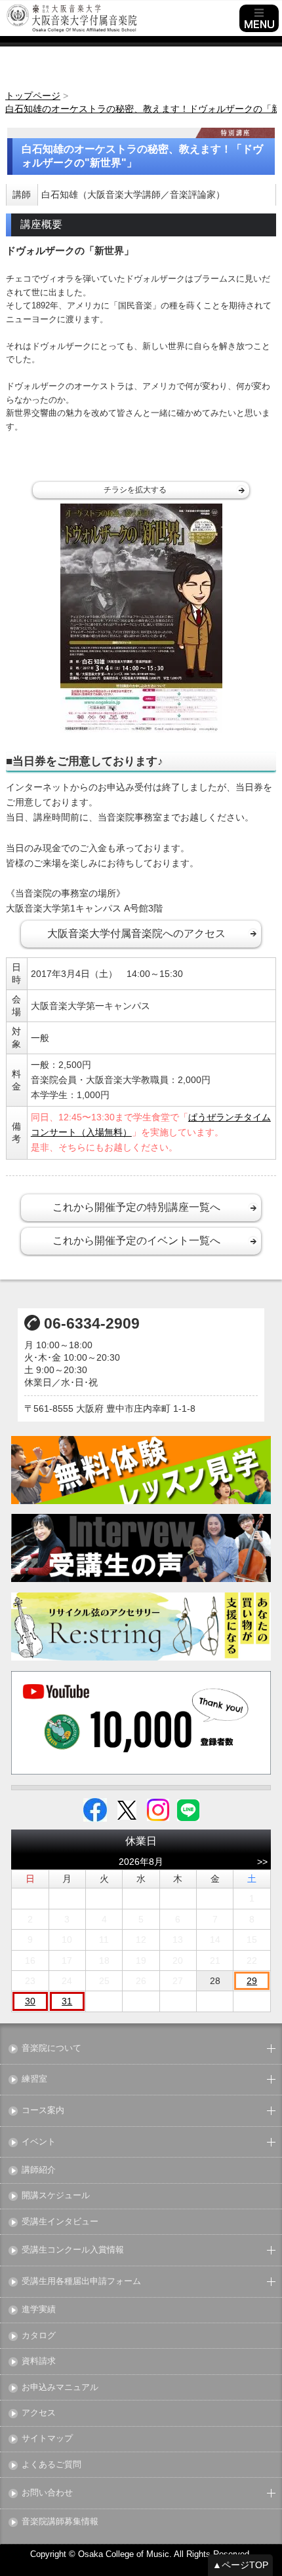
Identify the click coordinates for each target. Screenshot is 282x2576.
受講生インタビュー (60, 2222)
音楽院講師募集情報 (60, 2522)
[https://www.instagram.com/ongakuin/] (158, 1809)
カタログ (39, 2336)
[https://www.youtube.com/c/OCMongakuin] (141, 1723)
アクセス (39, 2413)
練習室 (34, 2079)
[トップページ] (121, 18)
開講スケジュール (56, 2196)
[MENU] (259, 18)
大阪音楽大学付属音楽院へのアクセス (136, 933)
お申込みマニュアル (60, 2388)
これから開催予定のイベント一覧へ (136, 1241)
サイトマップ (47, 2439)
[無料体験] (141, 1470)
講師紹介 (39, 2170)
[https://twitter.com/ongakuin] (127, 1809)
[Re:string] (141, 1627)
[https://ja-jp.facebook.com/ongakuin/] (95, 1809)
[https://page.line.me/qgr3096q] (188, 1809)
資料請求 (39, 2362)
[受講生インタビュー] (141, 1548)
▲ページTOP (240, 2565)
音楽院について (51, 2049)
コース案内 (43, 2111)
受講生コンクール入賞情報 (73, 2250)
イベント (39, 2142)
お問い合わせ (47, 2493)
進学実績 (39, 2310)
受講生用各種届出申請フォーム (81, 2282)
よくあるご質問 (51, 2465)
